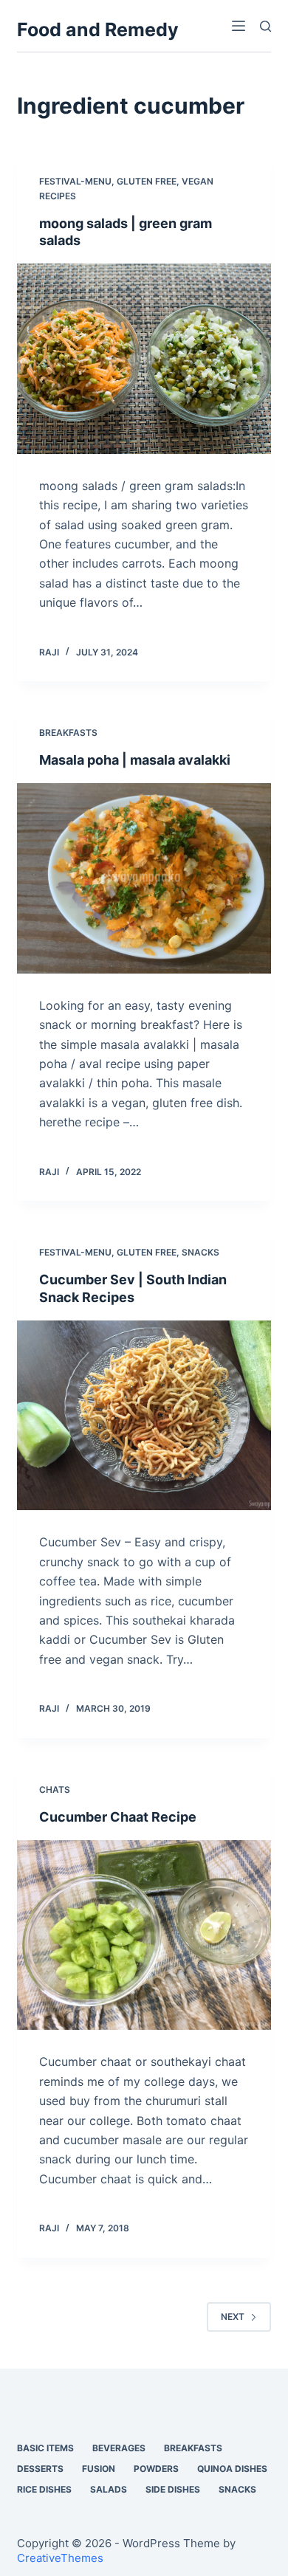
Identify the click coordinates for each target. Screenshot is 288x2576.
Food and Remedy (98, 30)
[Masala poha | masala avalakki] (144, 878)
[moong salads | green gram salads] (144, 358)
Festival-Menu (75, 181)
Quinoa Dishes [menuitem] (232, 2469)
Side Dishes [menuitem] (173, 2489)
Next (233, 2317)
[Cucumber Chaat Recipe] (144, 1935)
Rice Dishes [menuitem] (44, 2489)
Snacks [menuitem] (237, 2489)
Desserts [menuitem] (40, 2469)
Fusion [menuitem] (99, 2469)
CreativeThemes (60, 2558)
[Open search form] (265, 26)
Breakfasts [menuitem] (193, 2448)
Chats (55, 1790)
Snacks (200, 1252)
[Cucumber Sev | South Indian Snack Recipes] (144, 1415)
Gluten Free (147, 181)
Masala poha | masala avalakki (135, 760)
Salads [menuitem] (109, 2489)
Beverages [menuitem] (119, 2448)
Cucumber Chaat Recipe (118, 1817)
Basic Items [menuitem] (45, 2448)
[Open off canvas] (239, 26)
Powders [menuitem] (156, 2469)
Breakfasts (68, 733)
